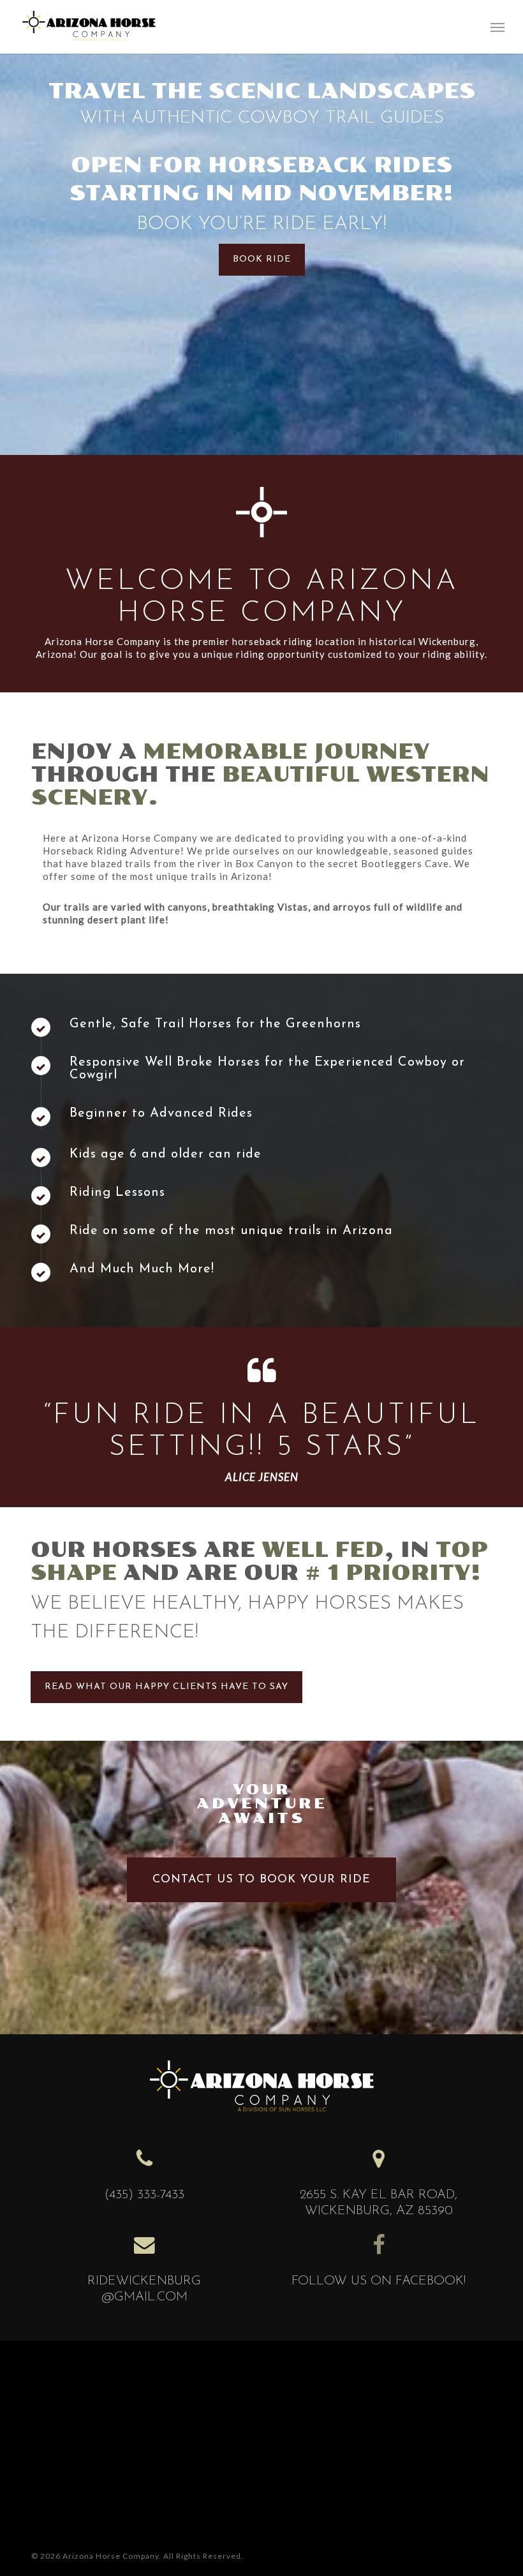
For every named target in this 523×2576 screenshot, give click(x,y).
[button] (497, 27)
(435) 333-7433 (144, 2195)
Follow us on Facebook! (379, 2281)
